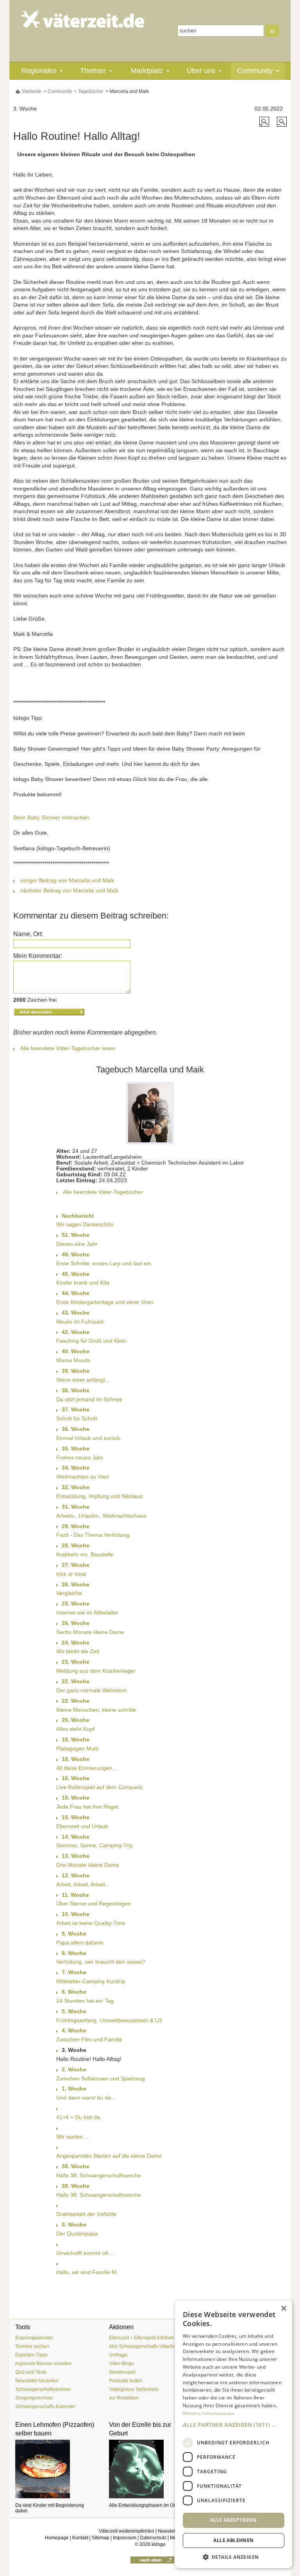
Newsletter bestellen (37, 2381)
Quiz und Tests (31, 2372)
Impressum (125, 2538)
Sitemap (101, 2538)
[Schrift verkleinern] (282, 121)
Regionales (39, 71)
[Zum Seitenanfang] (152, 2560)
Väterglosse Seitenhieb (134, 2389)
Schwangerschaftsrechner (43, 2389)
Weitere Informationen (209, 2413)
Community (255, 71)
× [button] (283, 2309)
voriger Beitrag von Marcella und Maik (67, 880)
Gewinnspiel (122, 2372)
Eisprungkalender (34, 2338)
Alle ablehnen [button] (233, 2540)
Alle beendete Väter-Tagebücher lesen (68, 1048)
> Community (57, 91)
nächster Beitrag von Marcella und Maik (69, 890)
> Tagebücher (88, 91)
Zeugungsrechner (34, 2398)
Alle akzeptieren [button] (233, 2520)
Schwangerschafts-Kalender (45, 2407)
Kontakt (80, 2538)
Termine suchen (32, 2346)
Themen (93, 71)
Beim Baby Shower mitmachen (51, 817)
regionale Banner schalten (43, 2364)
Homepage (57, 2538)
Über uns (201, 71)
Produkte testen (126, 2381)
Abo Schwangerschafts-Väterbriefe (146, 2346)
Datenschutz (153, 2538)
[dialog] (234, 2434)
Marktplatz (147, 71)
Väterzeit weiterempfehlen (127, 2531)
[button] (234, 2425)
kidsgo (159, 2544)
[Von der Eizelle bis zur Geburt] (150, 2469)
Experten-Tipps (31, 2355)
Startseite (31, 91)
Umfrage (118, 2355)
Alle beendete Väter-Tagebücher (103, 1192)
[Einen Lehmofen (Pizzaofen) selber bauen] (56, 2469)
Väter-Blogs (121, 2364)
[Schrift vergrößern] (265, 121)
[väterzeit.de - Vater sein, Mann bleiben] (83, 19)
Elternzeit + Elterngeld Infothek (141, 2338)
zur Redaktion (124, 2398)
